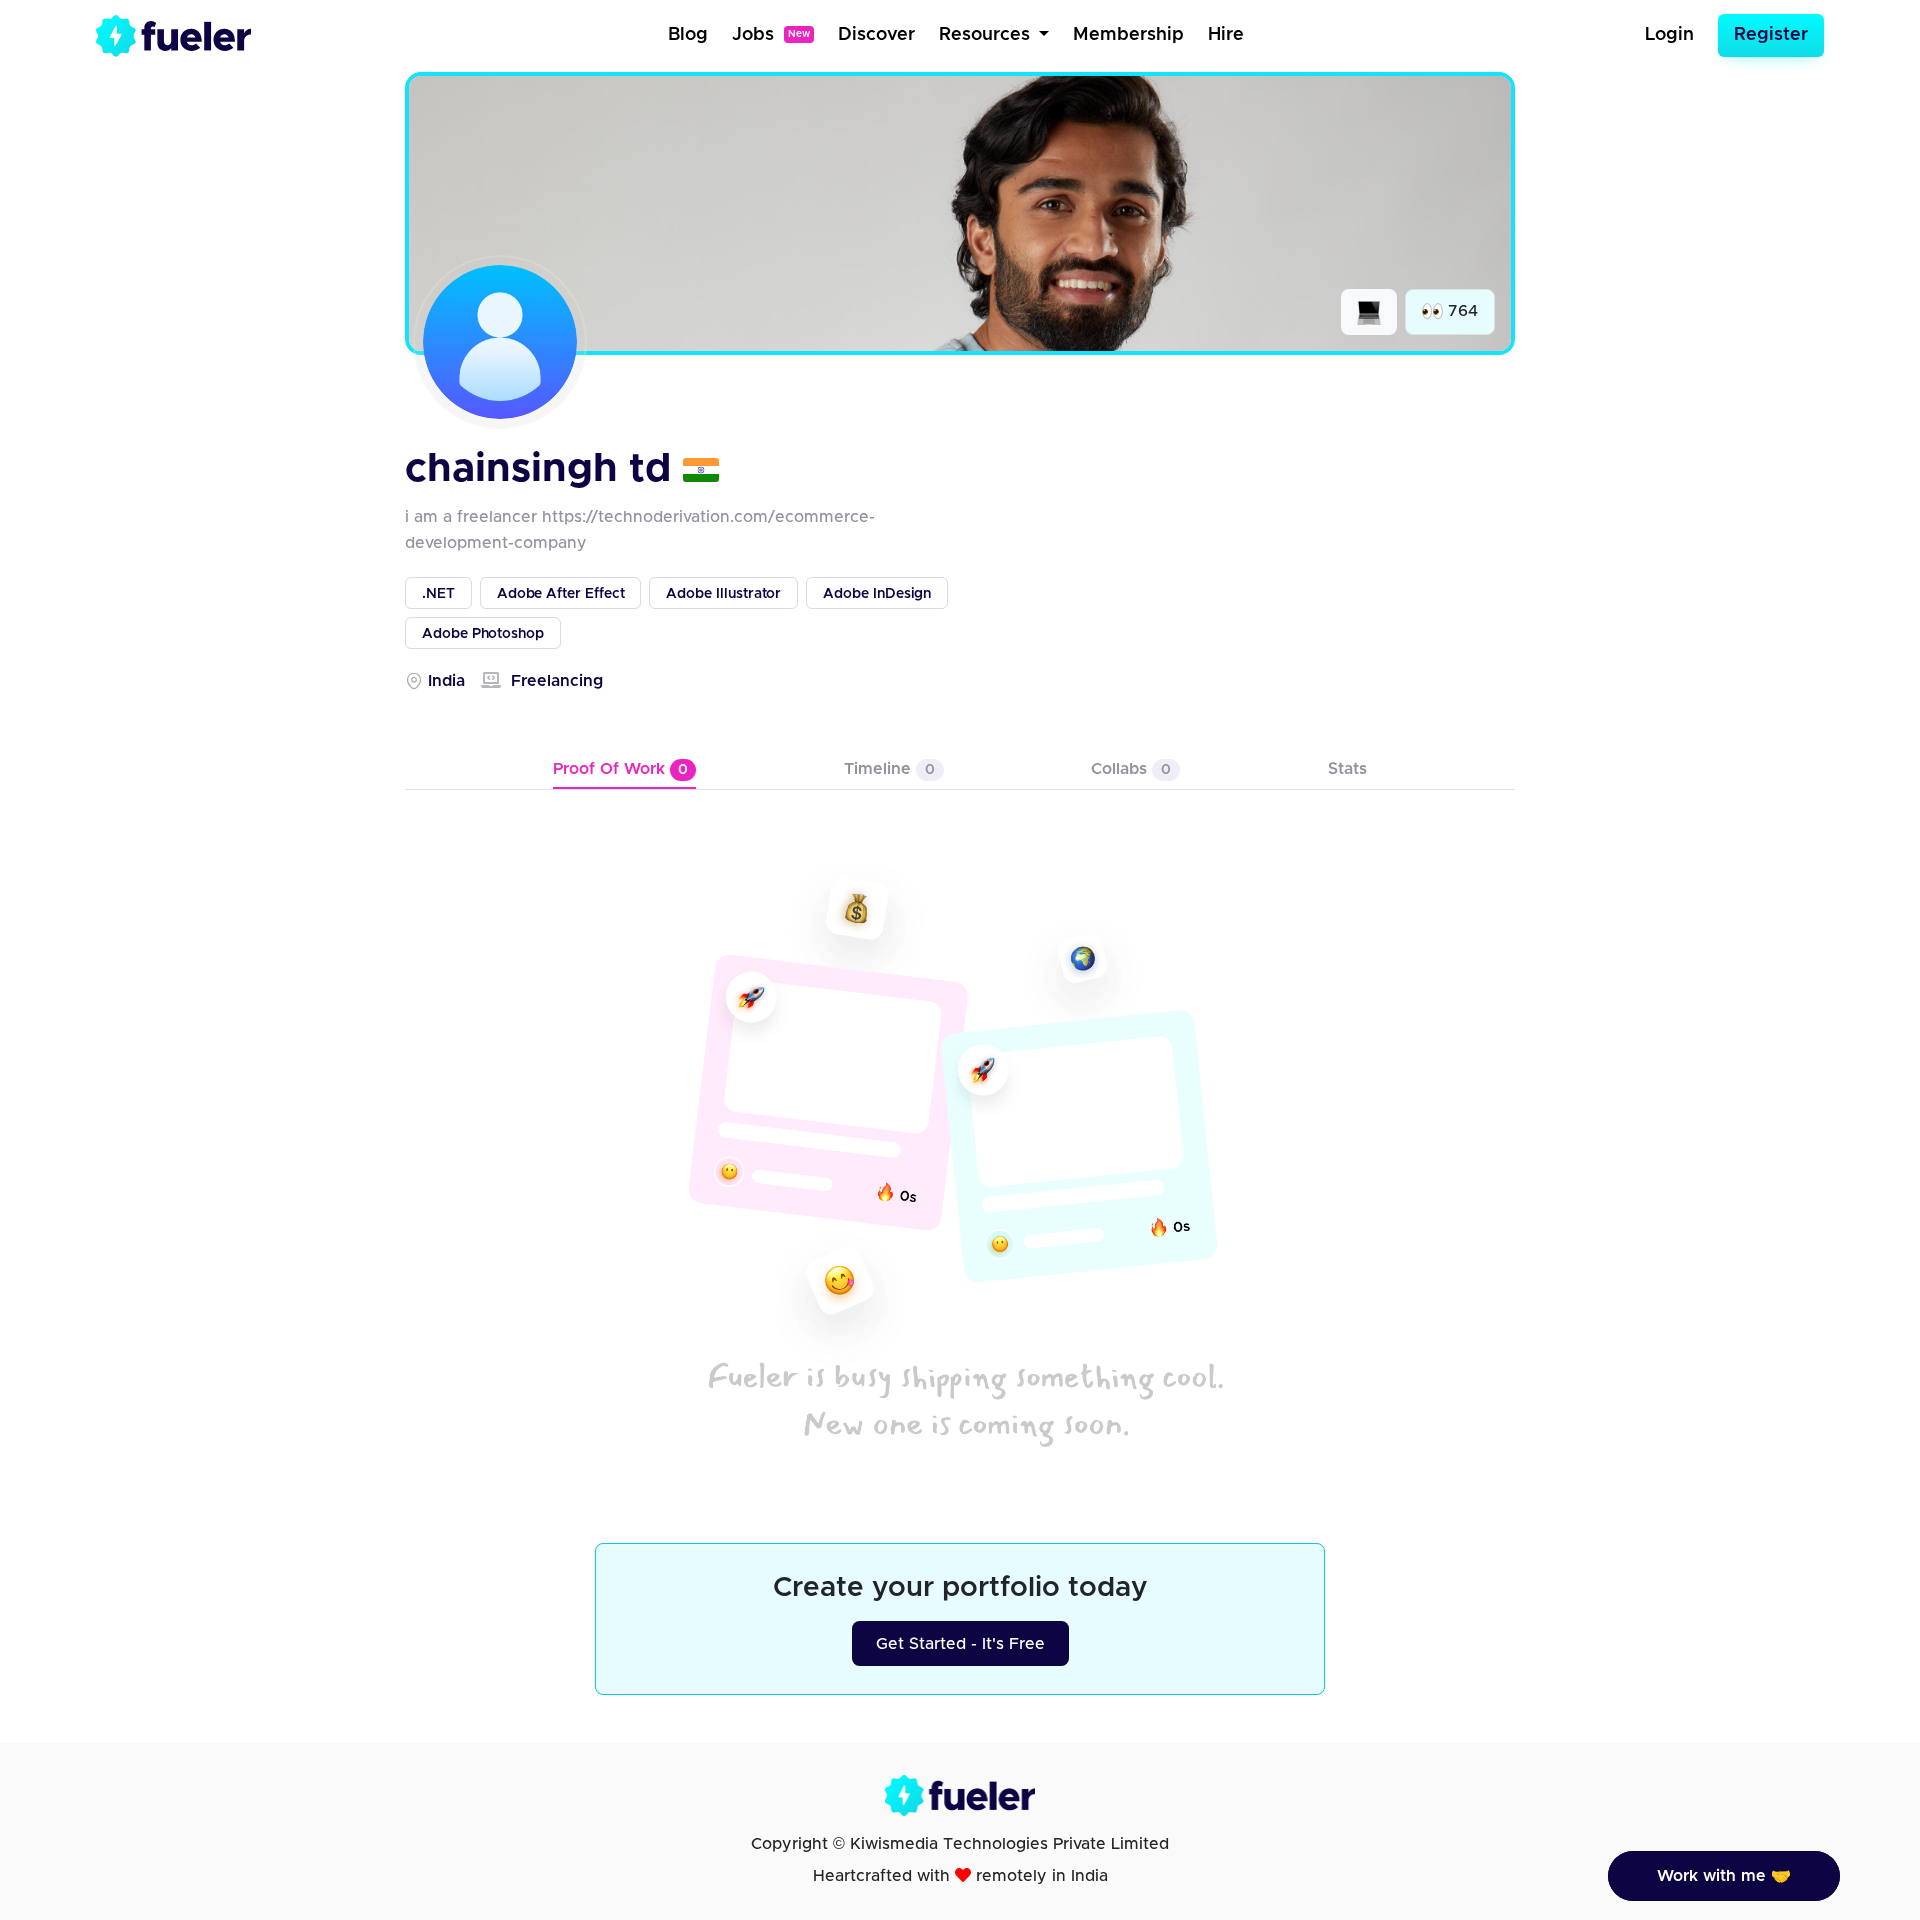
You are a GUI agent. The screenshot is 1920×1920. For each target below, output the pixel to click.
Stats (1347, 769)
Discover (876, 35)
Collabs (1131, 769)
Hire (1226, 35)
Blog (688, 35)
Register (1771, 35)
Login (1669, 35)
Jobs (771, 35)
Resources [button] (987, 35)
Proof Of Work (620, 769)
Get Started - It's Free (960, 1644)
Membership (1128, 35)
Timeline (889, 769)
